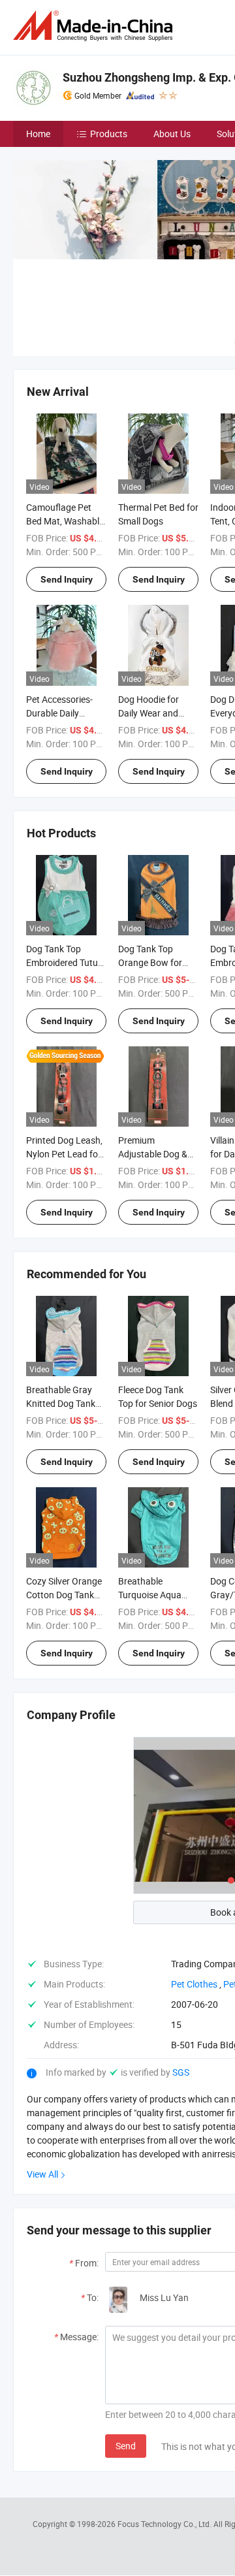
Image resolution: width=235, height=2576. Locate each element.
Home (38, 134)
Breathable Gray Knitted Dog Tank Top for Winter (61, 1403)
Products (109, 134)
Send (126, 2446)
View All (42, 2174)
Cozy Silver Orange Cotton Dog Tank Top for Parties (64, 1595)
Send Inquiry (67, 579)
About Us (172, 134)
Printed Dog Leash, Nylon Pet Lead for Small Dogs (64, 1154)
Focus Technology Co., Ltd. (165, 2524)
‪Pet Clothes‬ (194, 1984)
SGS (181, 2072)
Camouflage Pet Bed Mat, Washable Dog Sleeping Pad (65, 521)
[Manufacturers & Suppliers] (95, 26)
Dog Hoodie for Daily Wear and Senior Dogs (149, 713)
